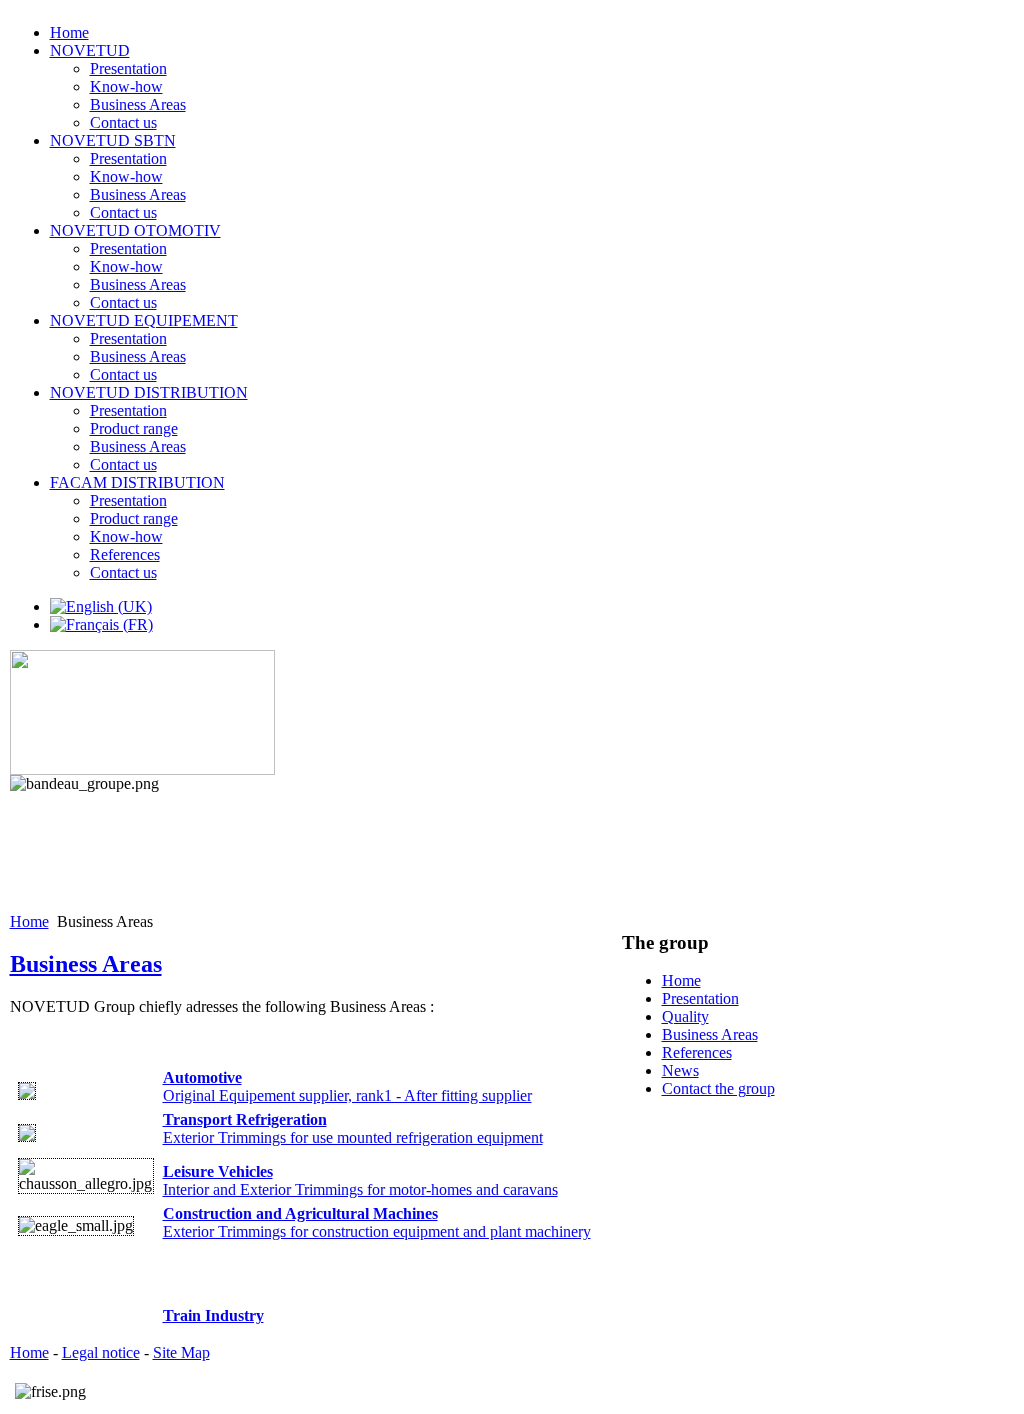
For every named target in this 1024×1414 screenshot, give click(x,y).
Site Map (181, 1352)
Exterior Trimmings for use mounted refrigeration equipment (353, 1128)
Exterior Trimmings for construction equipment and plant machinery (377, 1222)
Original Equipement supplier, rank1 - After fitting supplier (347, 1086)
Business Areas (86, 964)
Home (29, 921)
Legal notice (101, 1352)
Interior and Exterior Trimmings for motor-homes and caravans (360, 1180)
